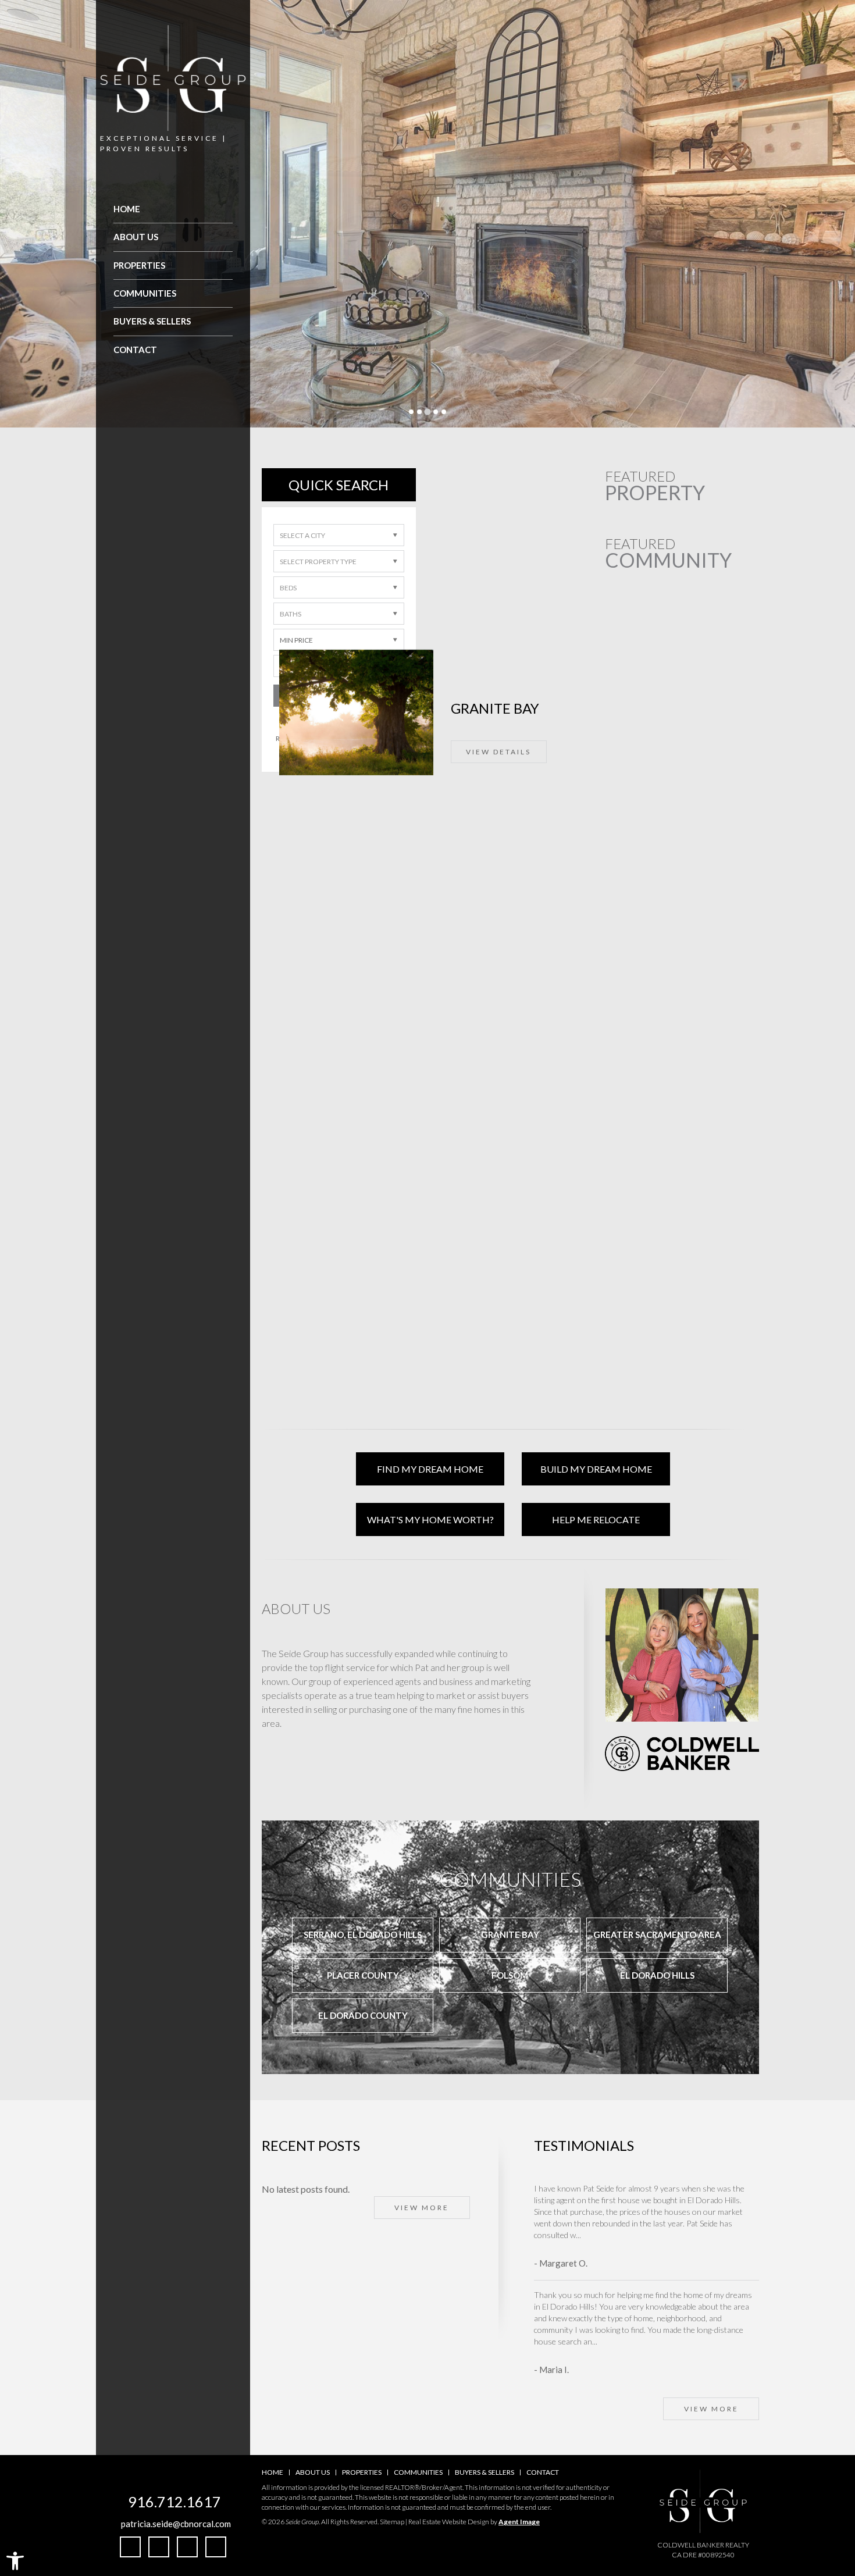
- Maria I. (551, 2370)
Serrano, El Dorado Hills (363, 1934)
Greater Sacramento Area (657, 1934)
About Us (136, 237)
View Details (653, 665)
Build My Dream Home (596, 1469)
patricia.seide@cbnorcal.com (176, 2524)
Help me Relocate (596, 1519)
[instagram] (159, 2547)
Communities (145, 293)
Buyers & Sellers (152, 321)
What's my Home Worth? (430, 1519)
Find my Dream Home (430, 1469)
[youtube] (216, 2547)
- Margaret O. (561, 2263)
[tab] (411, 412)
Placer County (363, 1975)
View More (422, 2208)
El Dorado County (363, 2015)
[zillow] (187, 2547)
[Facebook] (130, 2547)
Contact (135, 350)
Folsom (510, 1975)
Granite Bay (510, 1934)
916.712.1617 (174, 2502)
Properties (139, 265)
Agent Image (519, 2522)
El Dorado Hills (657, 1975)
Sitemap (392, 2522)
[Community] (510, 587)
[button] (15, 2561)
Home (127, 209)
